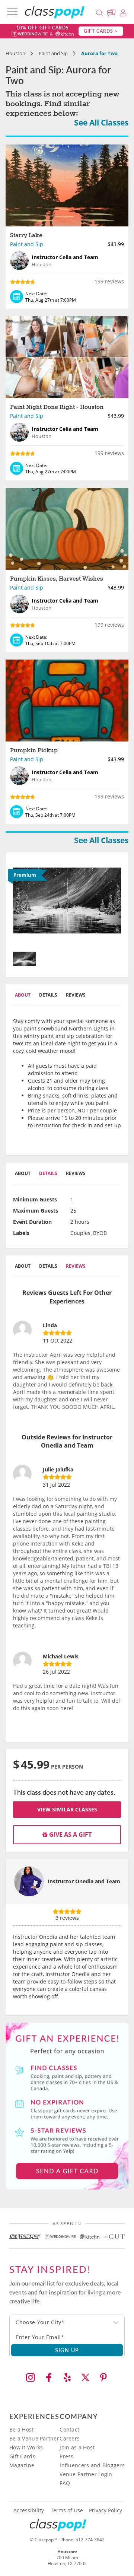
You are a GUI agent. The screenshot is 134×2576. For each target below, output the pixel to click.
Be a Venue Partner (34, 2438)
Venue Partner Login (86, 2474)
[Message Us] (112, 12)
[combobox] (67, 2322)
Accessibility (29, 2510)
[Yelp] (67, 2378)
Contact (69, 2429)
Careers (70, 2438)
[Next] (113, 903)
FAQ (65, 2483)
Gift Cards (22, 2456)
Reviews (76, 995)
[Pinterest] (103, 2378)
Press (66, 2456)
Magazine (22, 2465)
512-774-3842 (90, 2540)
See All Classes (101, 123)
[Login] (123, 12)
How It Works (26, 2447)
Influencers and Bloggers (92, 2465)
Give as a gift (70, 1835)
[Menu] (12, 12)
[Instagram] (31, 2378)
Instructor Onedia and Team (84, 1881)
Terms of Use (67, 2510)
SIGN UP (67, 2350)
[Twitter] (85, 2378)
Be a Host (22, 2429)
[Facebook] (49, 2378)
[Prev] (21, 903)
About (23, 995)
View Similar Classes (67, 1809)
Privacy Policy (106, 2510)
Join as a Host (77, 2447)
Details (48, 995)
